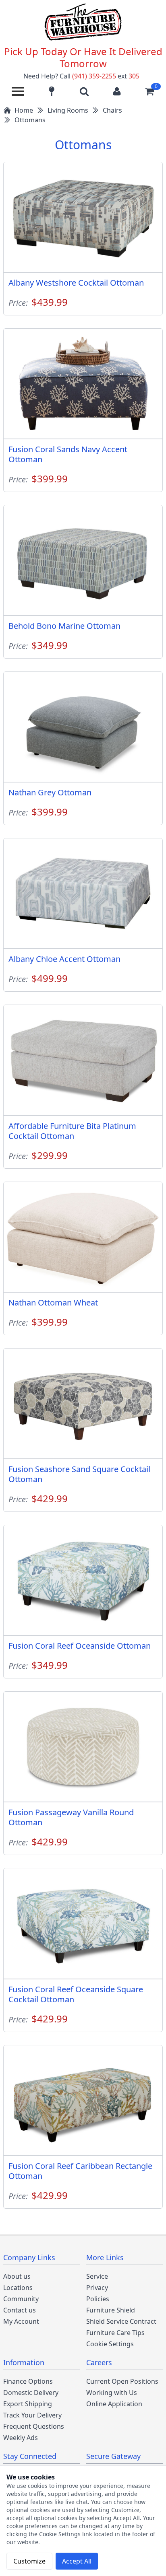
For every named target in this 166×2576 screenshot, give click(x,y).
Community (21, 2299)
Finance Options (28, 2381)
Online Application (114, 2404)
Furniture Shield (111, 2310)
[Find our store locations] (52, 91)
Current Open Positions (122, 2381)
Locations (18, 2288)
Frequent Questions (34, 2426)
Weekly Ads (21, 2438)
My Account (21, 2321)
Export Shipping (28, 2404)
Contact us (20, 2310)
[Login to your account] (117, 91)
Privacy (97, 2288)
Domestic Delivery (31, 2393)
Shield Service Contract (121, 2321)
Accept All (77, 2561)
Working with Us (112, 2393)
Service (97, 2276)
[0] (149, 91)
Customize (29, 2561)
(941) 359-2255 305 (106, 76)
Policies (98, 2299)
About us (17, 2276)
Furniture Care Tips (115, 2333)
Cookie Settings (110, 2344)
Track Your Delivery (32, 2415)
